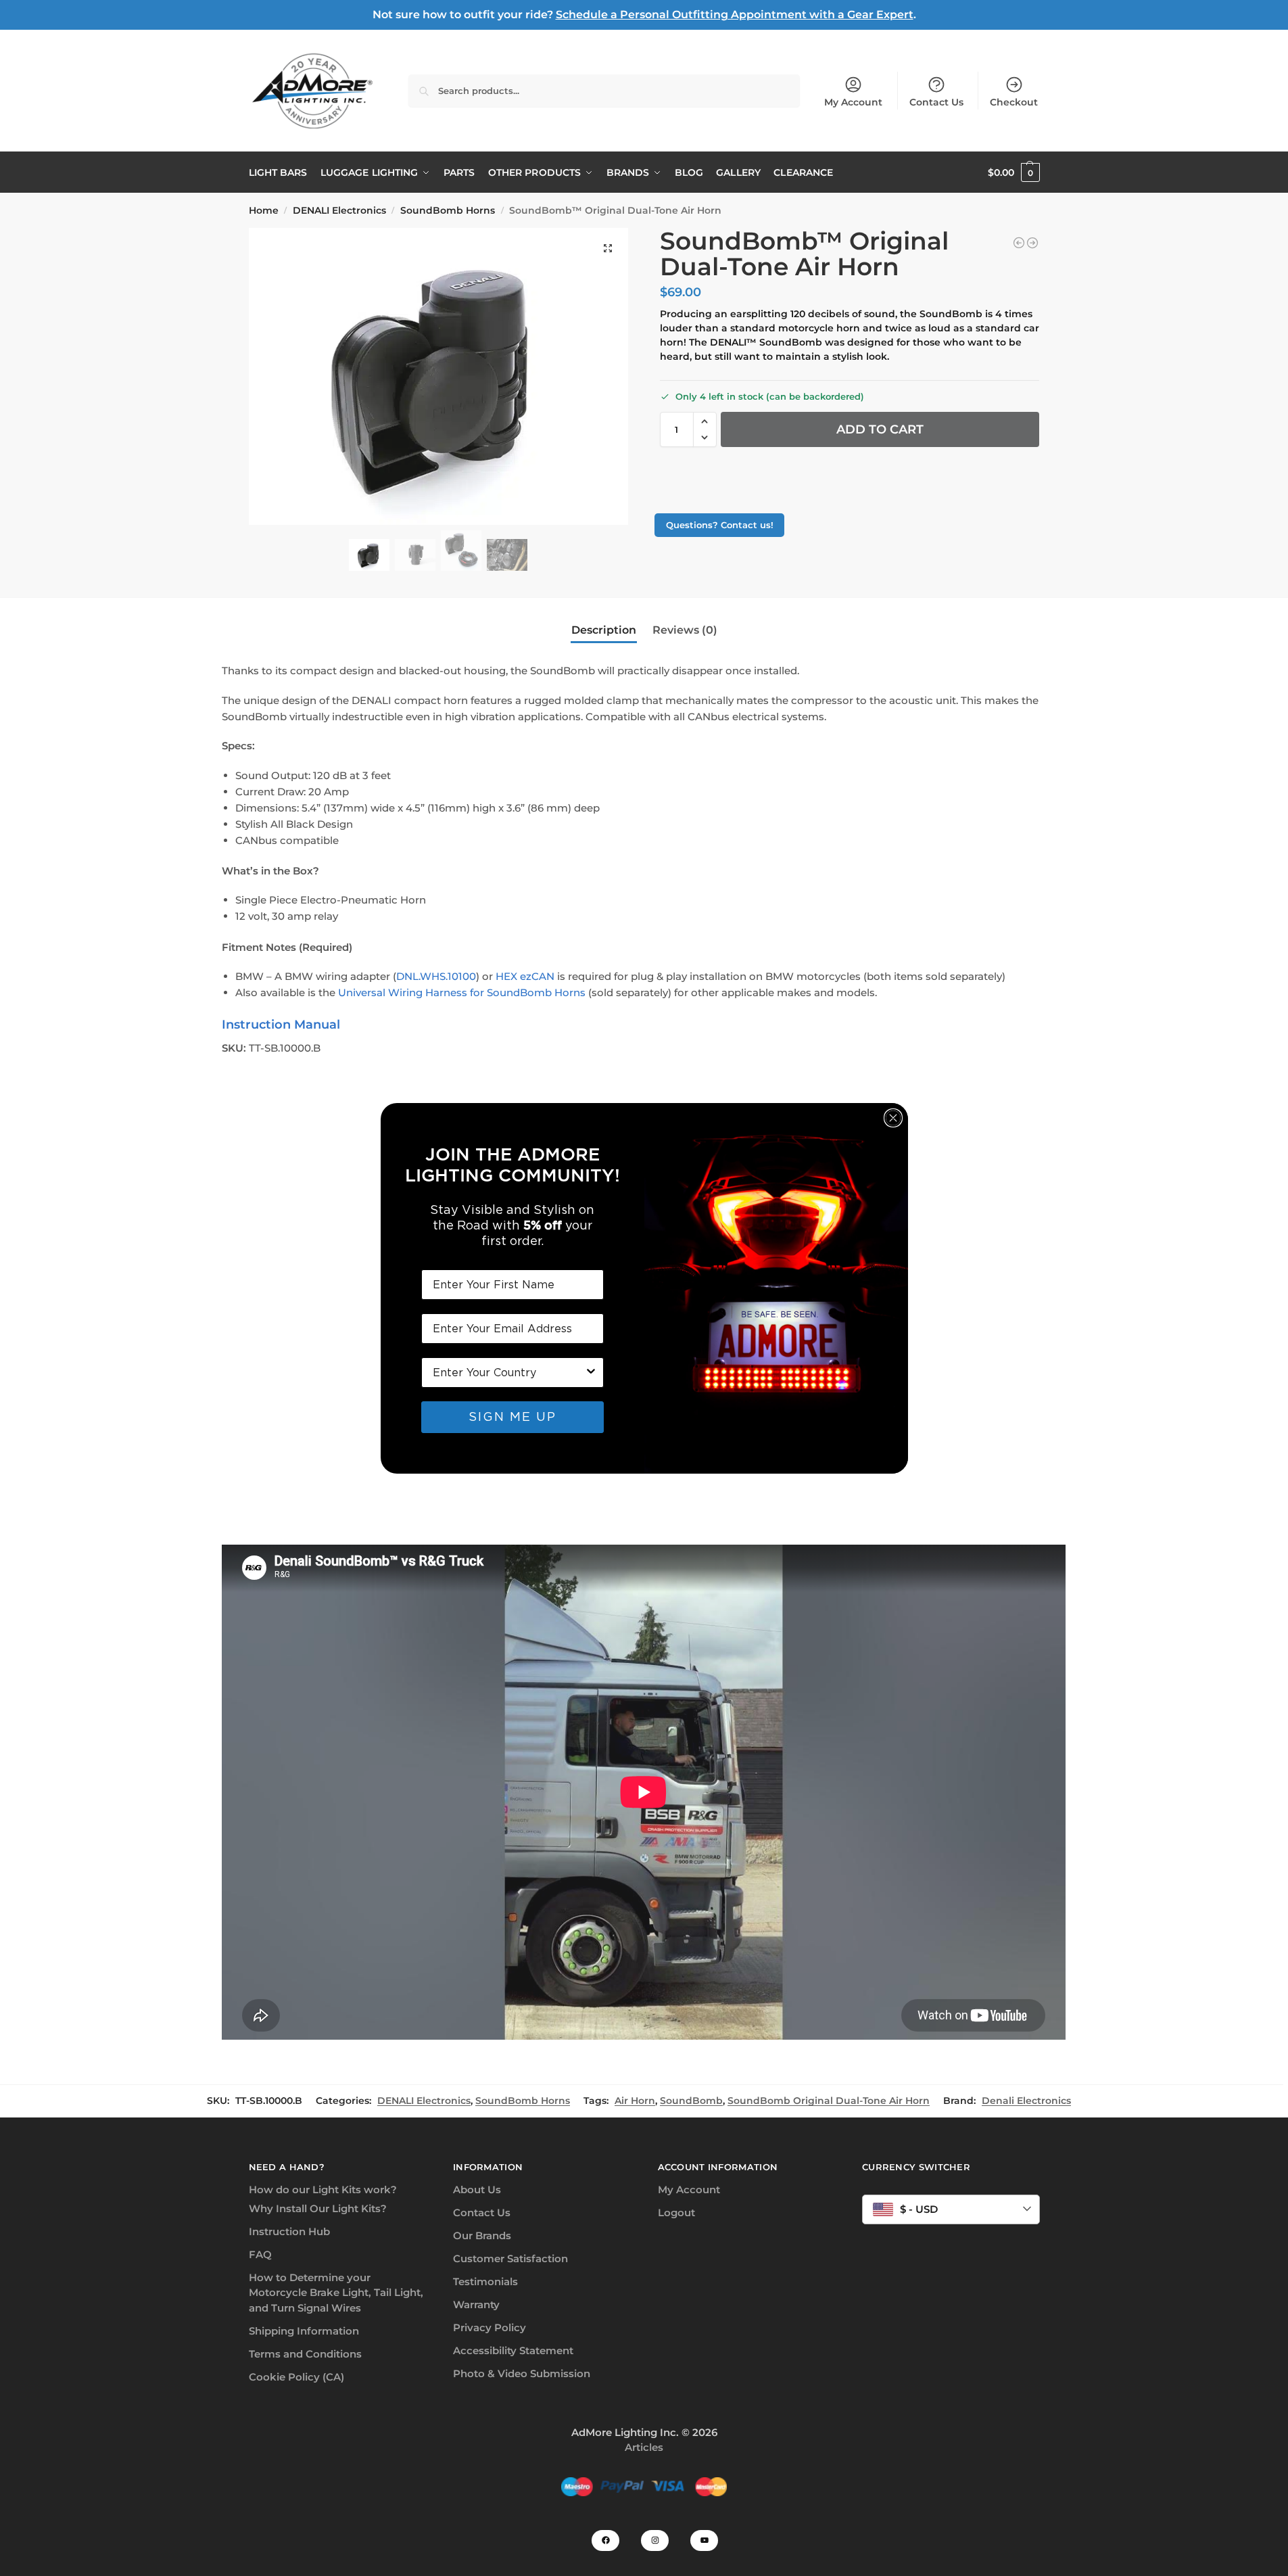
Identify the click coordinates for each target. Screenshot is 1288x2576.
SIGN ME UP (512, 1416)
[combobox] (508, 1373)
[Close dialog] (893, 1118)
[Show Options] (591, 1373)
